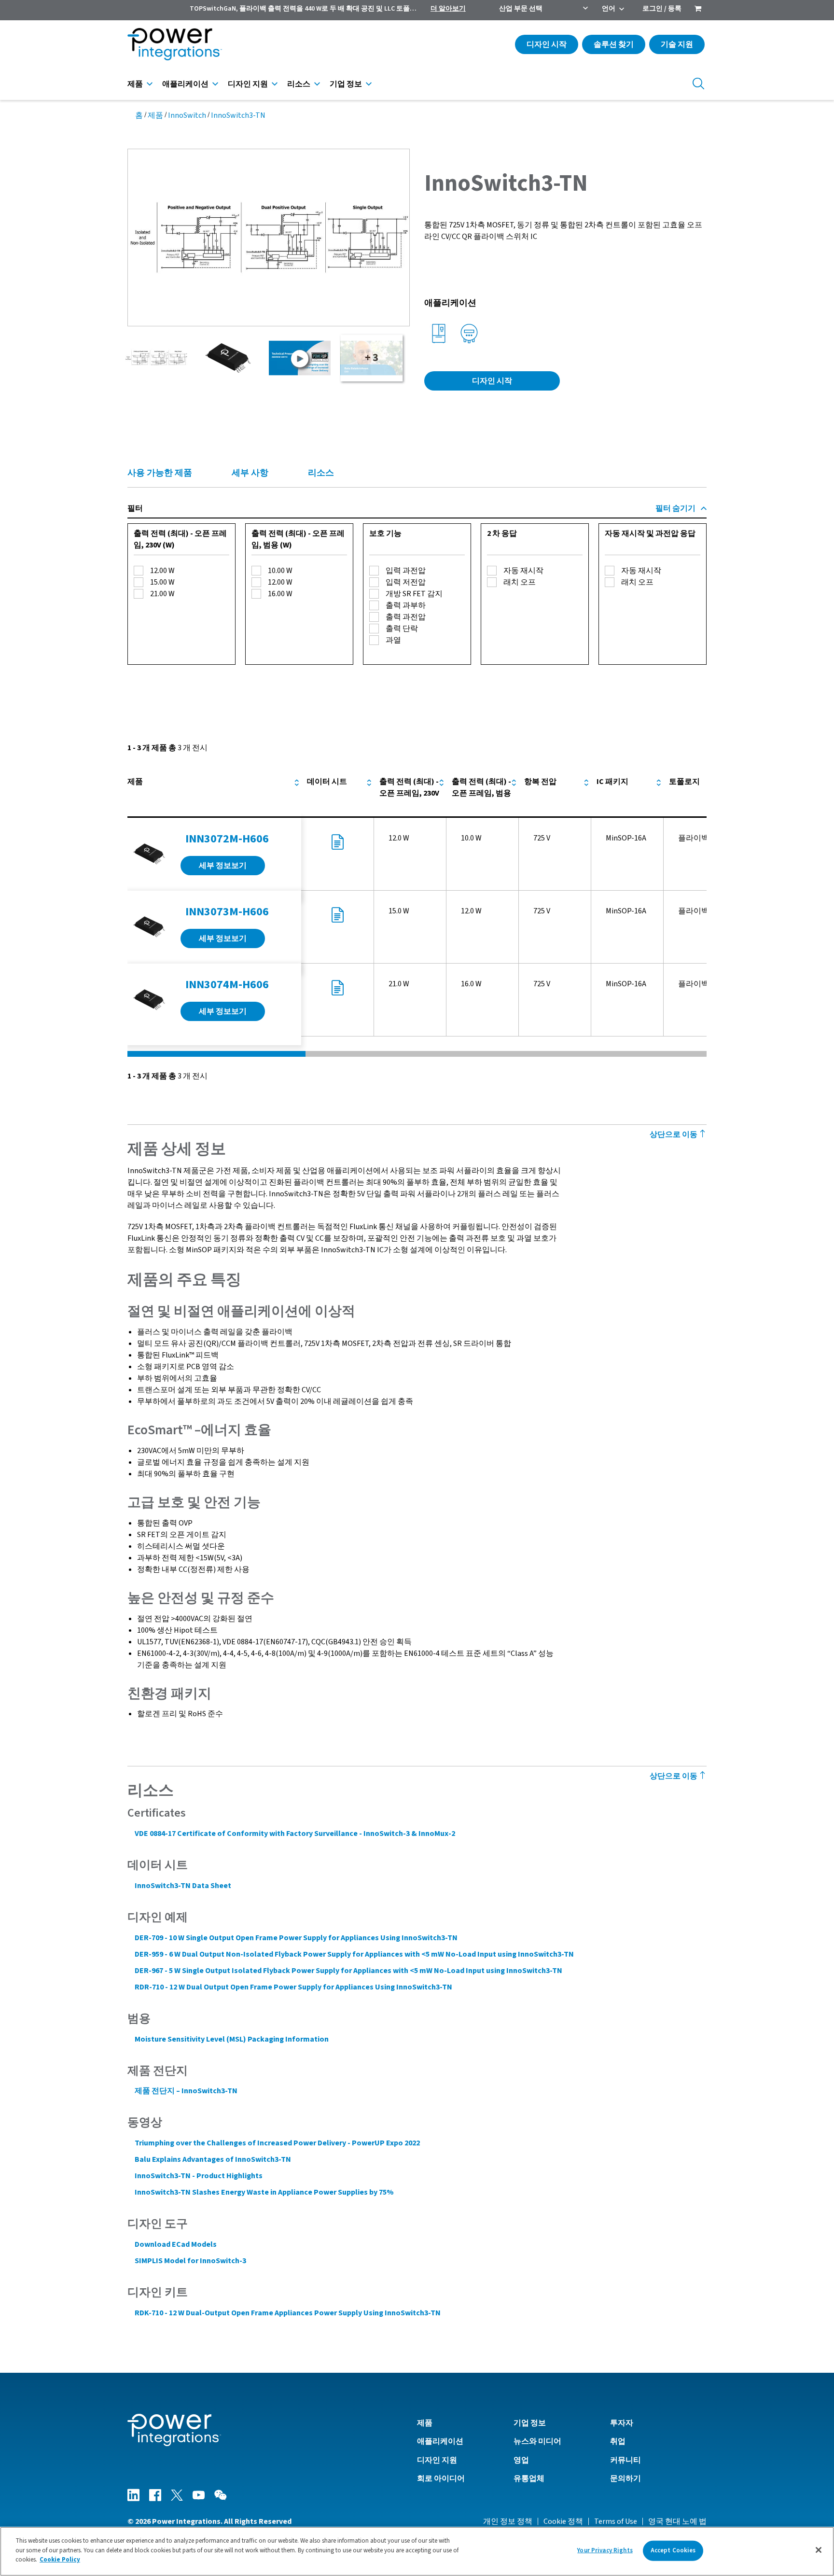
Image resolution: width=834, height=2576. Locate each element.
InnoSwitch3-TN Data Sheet (183, 1886)
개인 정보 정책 (508, 2521)
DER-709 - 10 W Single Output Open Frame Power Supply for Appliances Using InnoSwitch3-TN (296, 1938)
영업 (521, 2460)
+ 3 (372, 358)
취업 (618, 2441)
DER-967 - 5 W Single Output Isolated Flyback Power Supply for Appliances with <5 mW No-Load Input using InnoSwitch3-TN (348, 1971)
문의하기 (625, 2478)
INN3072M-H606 (227, 839)
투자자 (622, 2423)
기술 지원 (677, 44)
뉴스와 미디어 (537, 2441)
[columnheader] (214, 793)
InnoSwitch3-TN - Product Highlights (199, 2176)
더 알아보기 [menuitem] (448, 9)
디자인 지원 (248, 84)
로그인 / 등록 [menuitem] (662, 9)
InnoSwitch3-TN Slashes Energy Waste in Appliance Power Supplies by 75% (264, 2192)
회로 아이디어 (441, 2478)
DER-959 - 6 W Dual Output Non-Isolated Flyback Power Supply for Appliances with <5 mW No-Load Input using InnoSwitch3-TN (354, 1954)
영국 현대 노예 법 (677, 2521)
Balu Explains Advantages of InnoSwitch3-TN (213, 2159)
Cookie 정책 (563, 2521)
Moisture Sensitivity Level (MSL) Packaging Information (232, 2039)
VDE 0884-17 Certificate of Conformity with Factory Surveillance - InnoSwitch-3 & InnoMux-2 (295, 1834)
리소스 (299, 84)
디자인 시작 (547, 44)
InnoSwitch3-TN (238, 115)
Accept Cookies (673, 2550)
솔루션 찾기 (614, 44)
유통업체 (529, 2478)
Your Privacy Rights (605, 2550)
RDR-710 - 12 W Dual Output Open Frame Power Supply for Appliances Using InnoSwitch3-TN (293, 1987)
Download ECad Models (176, 2244)
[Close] (819, 2550)
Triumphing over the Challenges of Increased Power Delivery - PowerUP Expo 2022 (277, 2143)
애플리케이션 (185, 84)
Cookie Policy (60, 2560)
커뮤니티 (625, 2460)
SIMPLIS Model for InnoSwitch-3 (190, 2261)
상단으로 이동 (674, 1134)
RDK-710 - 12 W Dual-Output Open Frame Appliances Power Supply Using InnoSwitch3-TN (288, 2313)
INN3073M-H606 (227, 912)
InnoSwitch (187, 115)
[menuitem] (698, 10)
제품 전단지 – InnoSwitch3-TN (186, 2091)
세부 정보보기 (223, 866)
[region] (417, 2551)
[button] (269, 237)
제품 (135, 84)
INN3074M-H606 (227, 985)
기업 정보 (346, 84)
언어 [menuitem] (609, 9)
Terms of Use (616, 2521)
